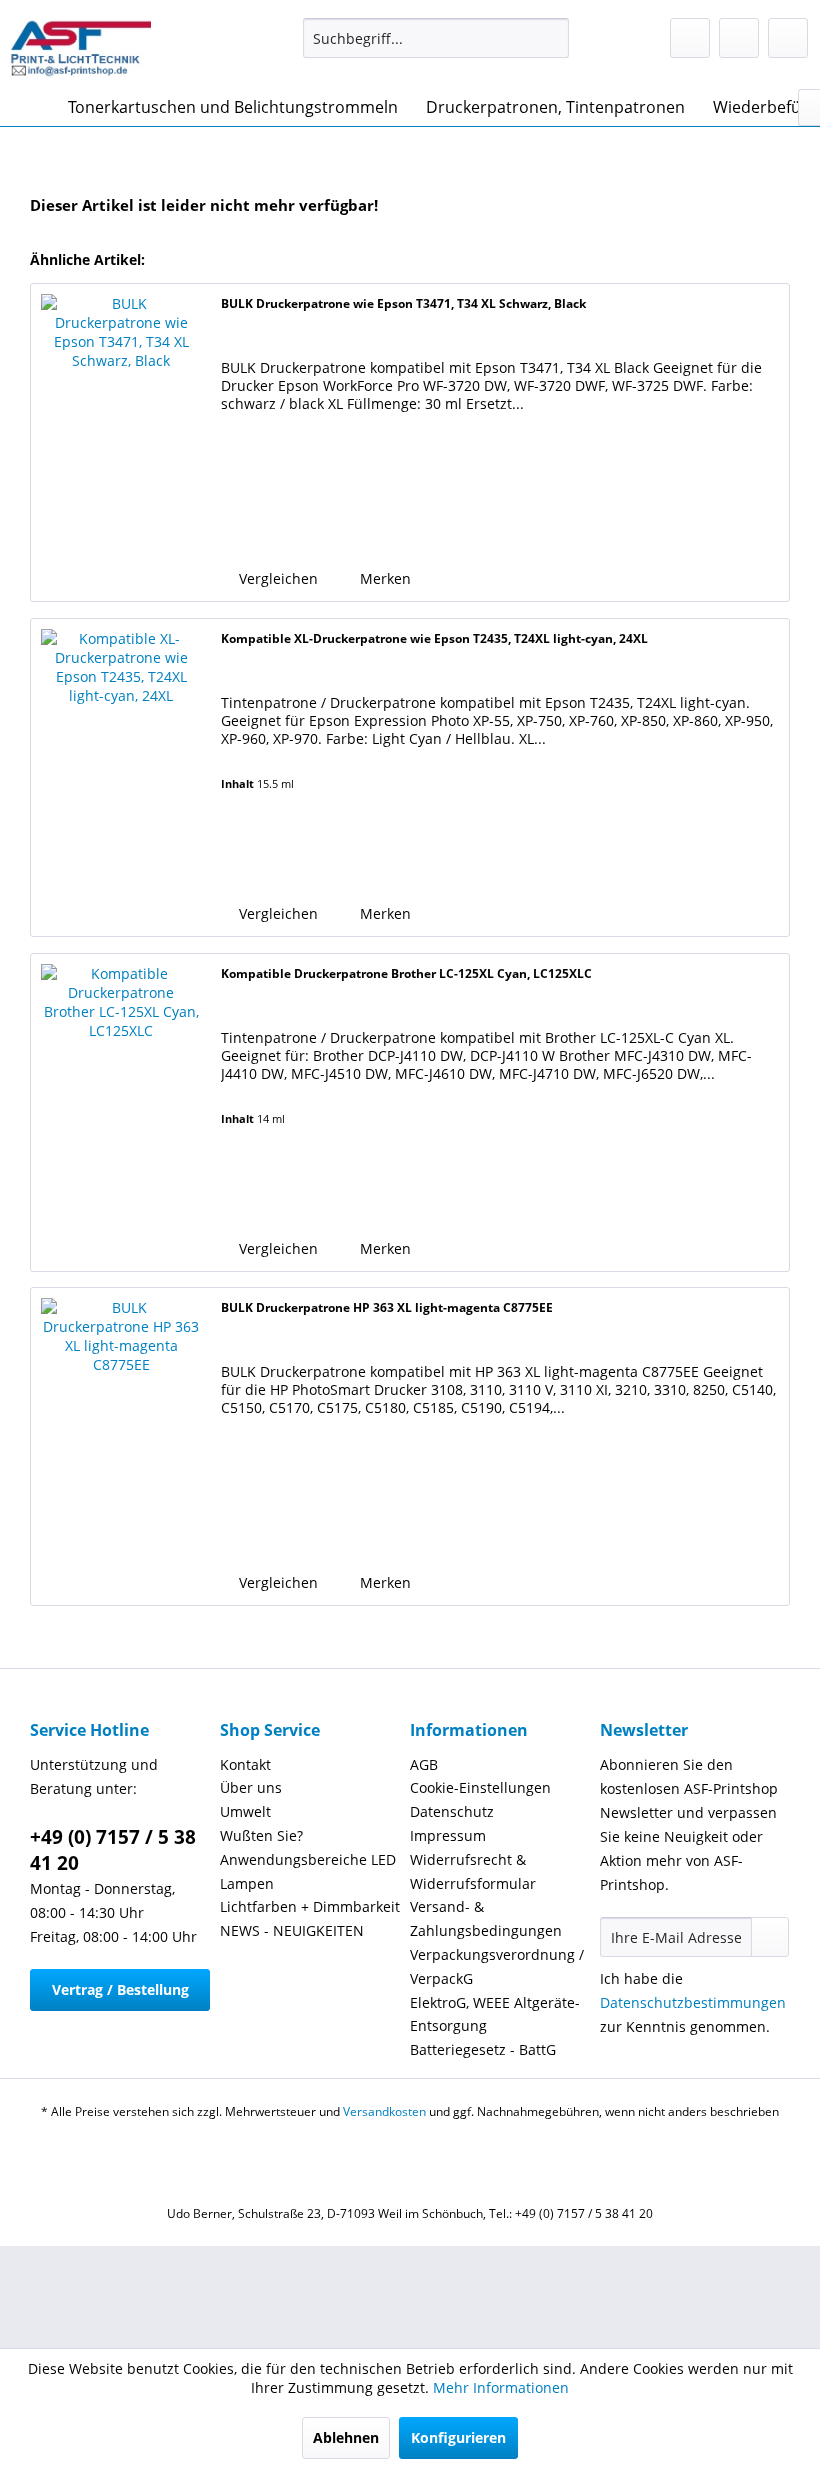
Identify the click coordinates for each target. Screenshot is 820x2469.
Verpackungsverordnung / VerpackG (497, 1966)
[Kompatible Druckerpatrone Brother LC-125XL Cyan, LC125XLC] (121, 1112)
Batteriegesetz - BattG (483, 2049)
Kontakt (245, 1764)
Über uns (251, 1787)
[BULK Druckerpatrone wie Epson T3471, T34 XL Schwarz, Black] (121, 442)
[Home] (30, 107)
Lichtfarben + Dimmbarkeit (310, 1906)
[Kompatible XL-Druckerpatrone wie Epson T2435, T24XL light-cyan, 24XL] (121, 777)
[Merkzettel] (690, 38)
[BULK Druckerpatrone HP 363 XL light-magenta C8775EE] (121, 1446)
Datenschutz (452, 1811)
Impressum (448, 1835)
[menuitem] (436, 38)
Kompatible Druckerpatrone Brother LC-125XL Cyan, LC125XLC (406, 973)
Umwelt (245, 1811)
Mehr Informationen (501, 2387)
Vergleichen (276, 578)
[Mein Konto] (739, 38)
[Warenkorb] (788, 38)
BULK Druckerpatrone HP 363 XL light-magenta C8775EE (387, 1307)
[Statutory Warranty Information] (346, 521)
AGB (424, 1764)
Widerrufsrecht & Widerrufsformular (473, 1871)
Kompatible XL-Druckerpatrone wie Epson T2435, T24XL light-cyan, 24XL (434, 638)
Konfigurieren (458, 2437)
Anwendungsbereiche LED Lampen (308, 1871)
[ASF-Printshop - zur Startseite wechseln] (80, 48)
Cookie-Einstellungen (480, 1787)
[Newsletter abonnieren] (770, 1937)
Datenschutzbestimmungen (693, 2002)
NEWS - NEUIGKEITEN (292, 1930)
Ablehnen (346, 2437)
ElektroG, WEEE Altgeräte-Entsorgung (495, 2014)
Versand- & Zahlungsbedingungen (486, 1918)
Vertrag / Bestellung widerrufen (120, 1995)
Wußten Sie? (261, 1835)
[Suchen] (550, 38)
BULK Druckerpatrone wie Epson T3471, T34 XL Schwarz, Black (403, 303)
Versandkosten (384, 2111)
